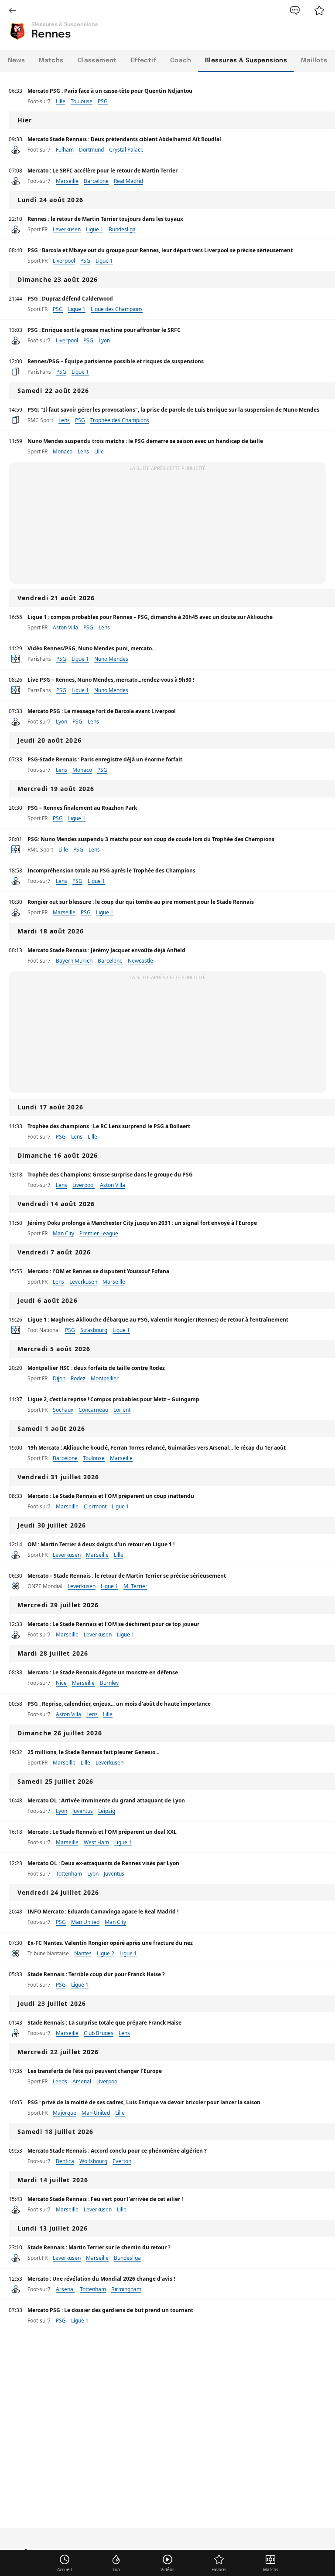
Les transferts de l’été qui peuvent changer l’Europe (95, 2071)
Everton (122, 2161)
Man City (63, 1233)
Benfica (65, 2161)
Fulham (65, 150)
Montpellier (105, 1378)
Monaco (63, 451)
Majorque (65, 2113)
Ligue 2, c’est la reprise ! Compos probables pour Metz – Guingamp (113, 1399)
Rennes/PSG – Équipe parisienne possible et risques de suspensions (116, 361)
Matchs (51, 61)
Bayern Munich (74, 961)
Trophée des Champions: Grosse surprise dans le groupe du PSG (110, 1175)
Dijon (59, 1378)
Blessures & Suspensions (246, 61)
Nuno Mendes (111, 659)
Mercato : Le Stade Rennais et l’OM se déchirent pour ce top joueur (113, 1624)
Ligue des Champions (117, 309)
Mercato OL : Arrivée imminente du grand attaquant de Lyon (106, 1800)
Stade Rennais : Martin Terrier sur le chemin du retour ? (99, 2247)
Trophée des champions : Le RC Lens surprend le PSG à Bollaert (109, 1126)
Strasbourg (94, 1330)
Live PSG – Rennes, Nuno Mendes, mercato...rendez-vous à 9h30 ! (111, 680)
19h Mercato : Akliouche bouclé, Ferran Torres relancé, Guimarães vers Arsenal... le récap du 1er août (157, 1448)
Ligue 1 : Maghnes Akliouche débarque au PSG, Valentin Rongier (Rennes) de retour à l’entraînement (158, 1320)
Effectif (144, 61)
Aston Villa (65, 627)
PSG (103, 101)
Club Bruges (99, 2033)
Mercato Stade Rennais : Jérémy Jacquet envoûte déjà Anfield (106, 950)
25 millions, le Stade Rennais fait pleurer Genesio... (93, 1752)
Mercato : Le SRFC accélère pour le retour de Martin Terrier (103, 171)
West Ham (96, 1842)
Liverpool (64, 261)
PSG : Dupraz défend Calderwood (70, 299)
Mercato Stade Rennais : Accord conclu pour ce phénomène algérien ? (117, 2151)
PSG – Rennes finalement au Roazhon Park (82, 808)
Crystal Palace (126, 150)
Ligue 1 (95, 229)
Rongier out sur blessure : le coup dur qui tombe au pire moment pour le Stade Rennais (141, 902)
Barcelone (96, 181)
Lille (61, 101)
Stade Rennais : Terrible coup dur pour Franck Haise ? (96, 1974)
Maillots (314, 61)
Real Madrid (128, 181)
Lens (64, 420)
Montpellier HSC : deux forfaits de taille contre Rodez (96, 1368)
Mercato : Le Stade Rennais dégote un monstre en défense (103, 1672)
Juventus (83, 1811)
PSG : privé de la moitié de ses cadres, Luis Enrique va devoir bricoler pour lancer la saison (144, 2102)
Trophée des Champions (120, 420)
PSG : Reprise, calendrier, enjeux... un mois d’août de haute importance (119, 1704)
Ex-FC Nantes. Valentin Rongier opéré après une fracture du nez (110, 1943)
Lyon (104, 340)
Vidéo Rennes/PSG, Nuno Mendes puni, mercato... (92, 648)
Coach (181, 61)
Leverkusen (67, 229)
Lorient (122, 1410)
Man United (85, 1922)
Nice (61, 1683)
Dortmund (91, 150)
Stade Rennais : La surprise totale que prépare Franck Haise (104, 2023)
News (17, 61)
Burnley (109, 1683)
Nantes (83, 1953)
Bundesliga (122, 229)
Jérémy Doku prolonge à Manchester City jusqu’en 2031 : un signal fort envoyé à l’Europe (142, 1223)
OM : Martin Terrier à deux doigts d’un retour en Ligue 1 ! (101, 1544)
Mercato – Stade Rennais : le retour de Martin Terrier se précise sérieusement (127, 1576)
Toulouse (82, 101)
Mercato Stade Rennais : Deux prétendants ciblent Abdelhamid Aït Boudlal (124, 139)
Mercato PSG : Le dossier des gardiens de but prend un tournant (110, 2310)
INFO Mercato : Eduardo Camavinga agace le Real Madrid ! (103, 1912)
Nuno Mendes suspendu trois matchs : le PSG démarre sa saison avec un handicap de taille (145, 441)
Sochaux (63, 1410)
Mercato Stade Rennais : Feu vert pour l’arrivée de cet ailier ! (105, 2199)
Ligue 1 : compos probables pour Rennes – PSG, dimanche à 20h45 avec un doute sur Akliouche (150, 617)
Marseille (67, 181)
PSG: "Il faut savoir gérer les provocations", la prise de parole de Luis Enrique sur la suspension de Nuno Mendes (173, 410)
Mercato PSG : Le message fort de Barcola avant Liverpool (102, 711)
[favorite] (319, 10)
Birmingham (126, 2289)
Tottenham (69, 1874)
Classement (97, 61)
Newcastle (140, 961)
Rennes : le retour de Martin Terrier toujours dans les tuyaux (105, 219)
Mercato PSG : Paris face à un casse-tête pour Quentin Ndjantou (110, 91)
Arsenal (82, 2081)
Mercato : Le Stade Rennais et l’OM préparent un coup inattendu (111, 1496)
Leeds (60, 2081)
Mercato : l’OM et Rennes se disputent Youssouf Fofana (98, 1271)
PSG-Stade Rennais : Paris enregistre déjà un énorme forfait (105, 759)
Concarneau (93, 1410)
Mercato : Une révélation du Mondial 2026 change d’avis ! (101, 2279)
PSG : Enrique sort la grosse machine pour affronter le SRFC (104, 330)
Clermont (95, 1506)
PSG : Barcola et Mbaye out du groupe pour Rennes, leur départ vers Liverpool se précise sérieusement (160, 250)
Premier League (99, 1233)
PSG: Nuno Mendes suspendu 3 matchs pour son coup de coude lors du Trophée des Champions (151, 839)
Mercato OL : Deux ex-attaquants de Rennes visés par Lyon (103, 1863)
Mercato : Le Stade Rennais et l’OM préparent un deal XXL (102, 1832)
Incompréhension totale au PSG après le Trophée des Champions (111, 870)
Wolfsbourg (93, 2161)
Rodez (78, 1378)
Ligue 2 (106, 1953)
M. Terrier (135, 1586)
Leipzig (107, 1811)
